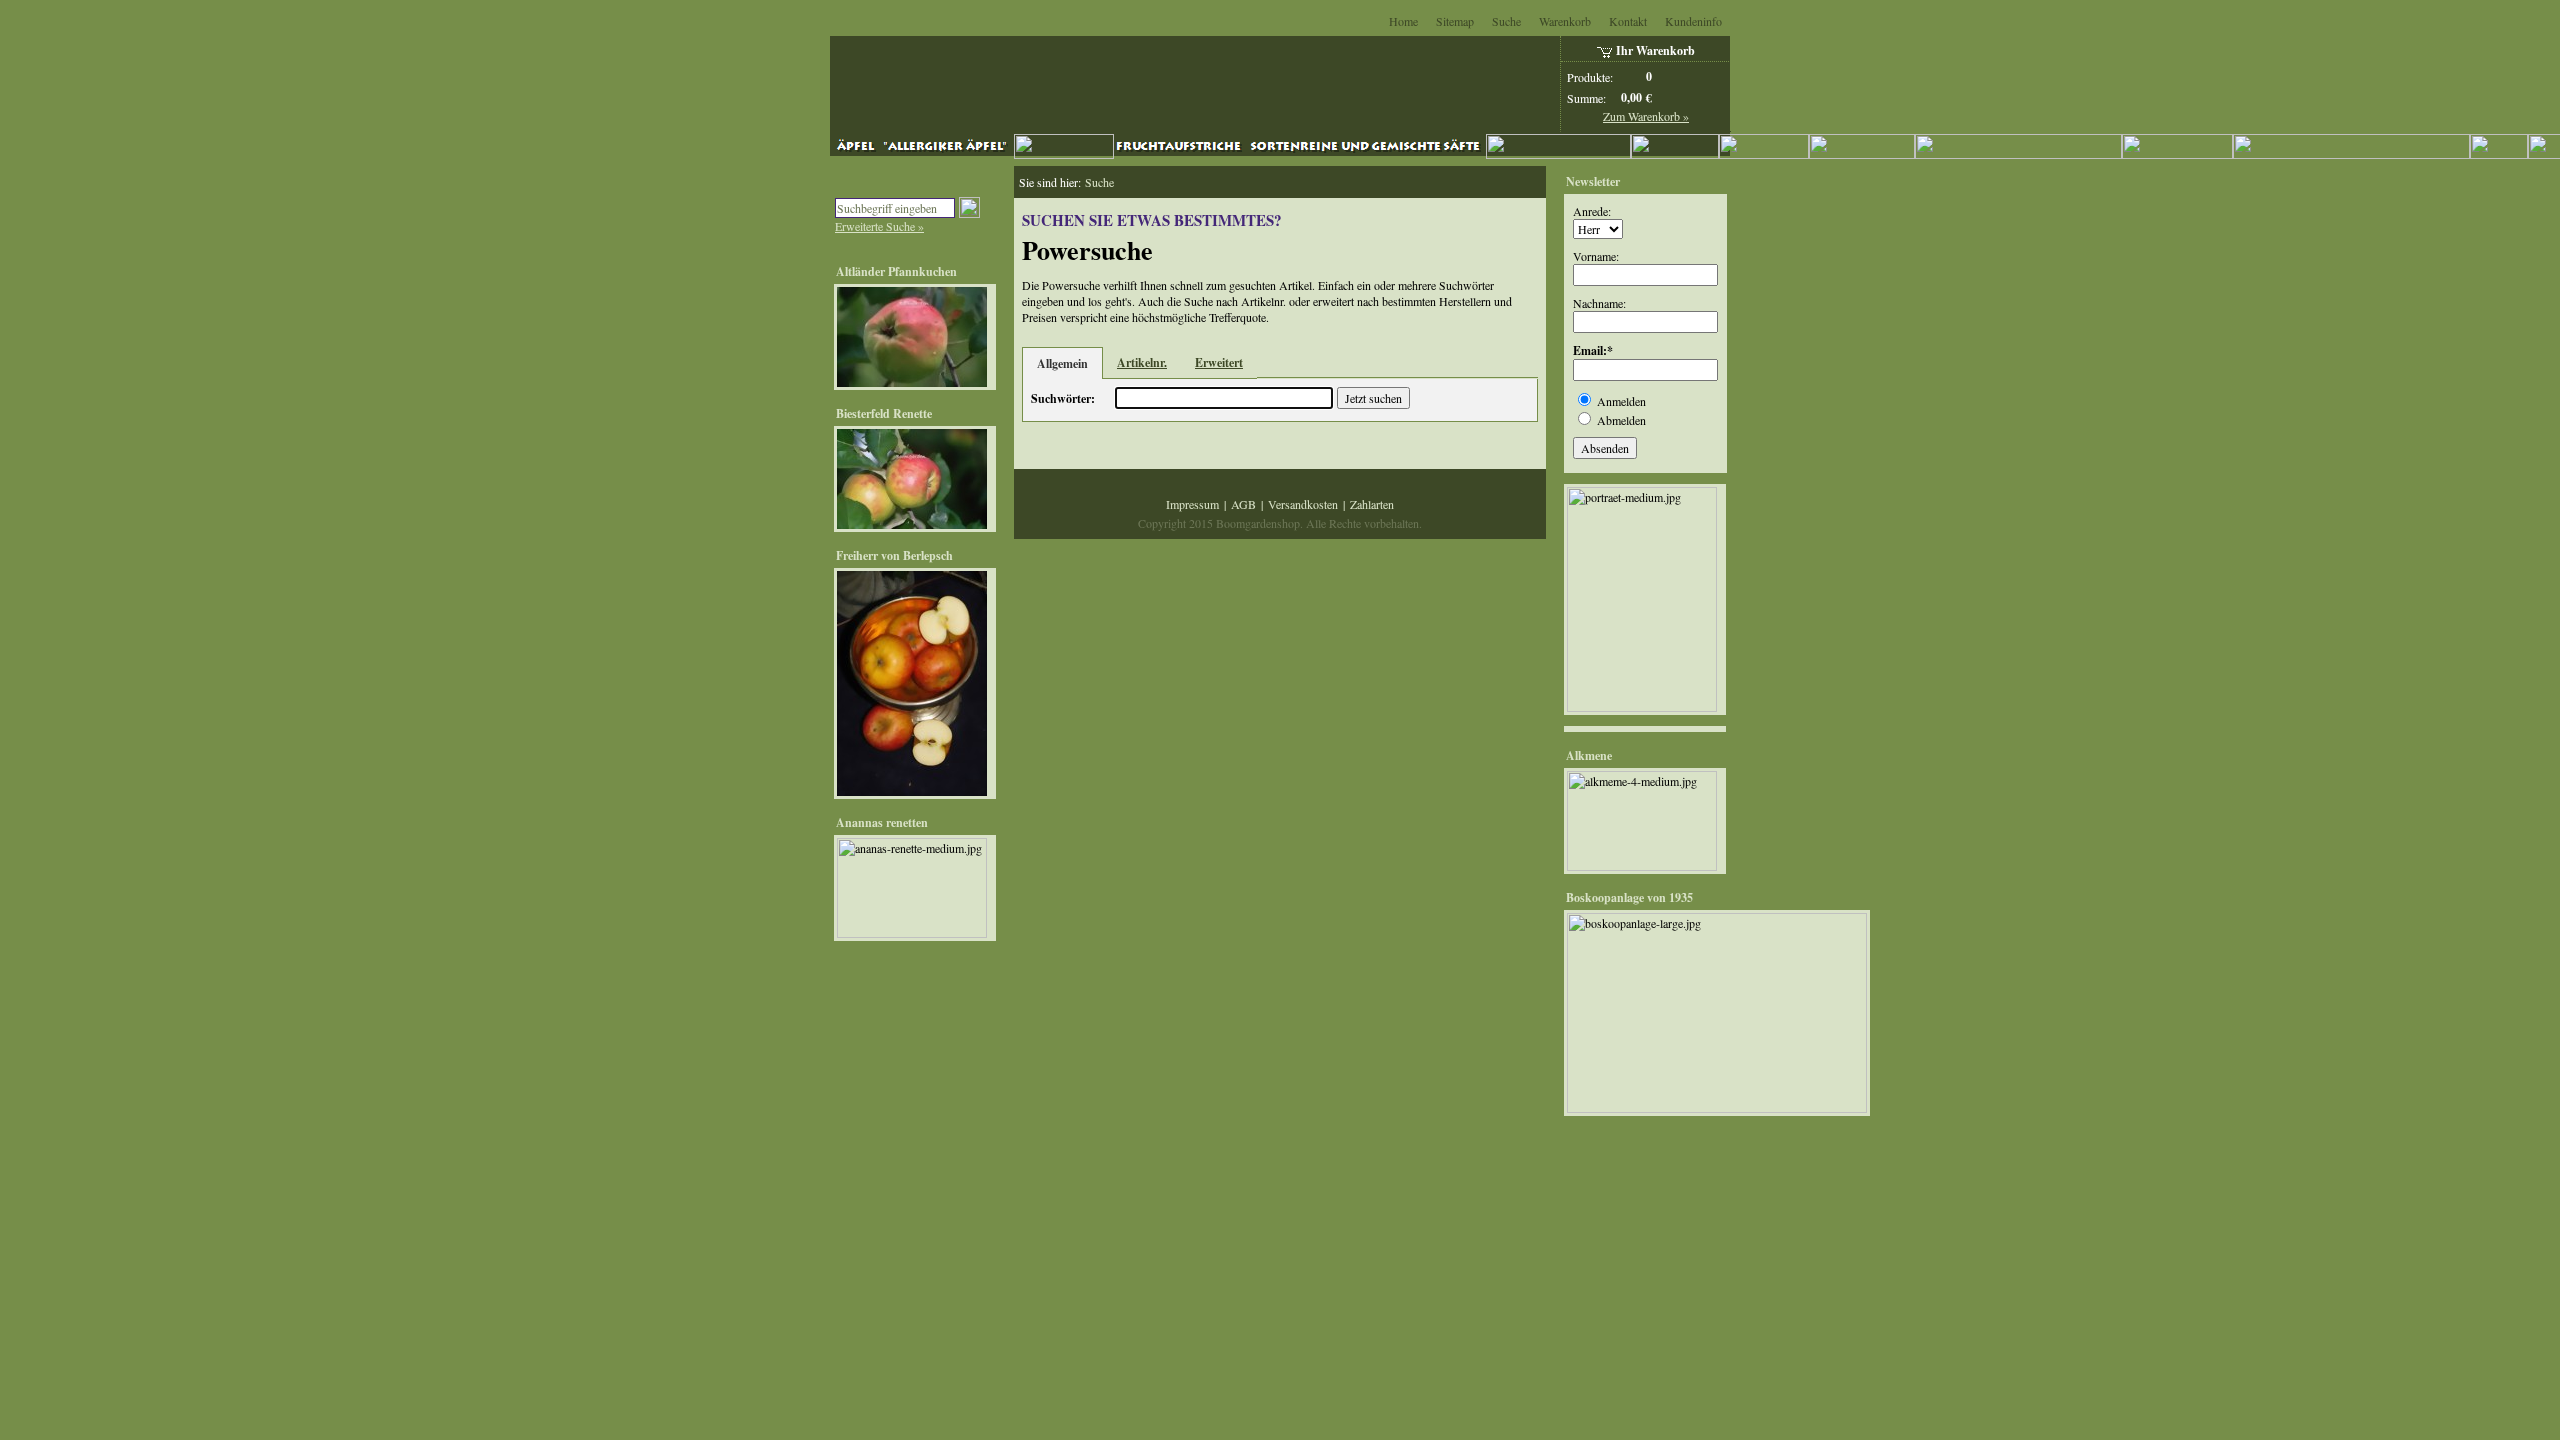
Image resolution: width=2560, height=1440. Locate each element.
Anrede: (1592, 211)
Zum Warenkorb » (1646, 116)
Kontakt (1628, 21)
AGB (1243, 504)
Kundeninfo (1693, 21)
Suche (1506, 21)
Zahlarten (1372, 504)
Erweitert (1219, 362)
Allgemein (1062, 363)
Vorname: (1596, 256)
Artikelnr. (1142, 362)
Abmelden (1621, 420)
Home (1403, 21)
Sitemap (1455, 21)
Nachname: (1599, 303)
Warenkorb (1565, 21)
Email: (1590, 350)
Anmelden (1621, 401)
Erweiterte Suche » (879, 226)
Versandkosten (1303, 504)
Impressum (1192, 504)
